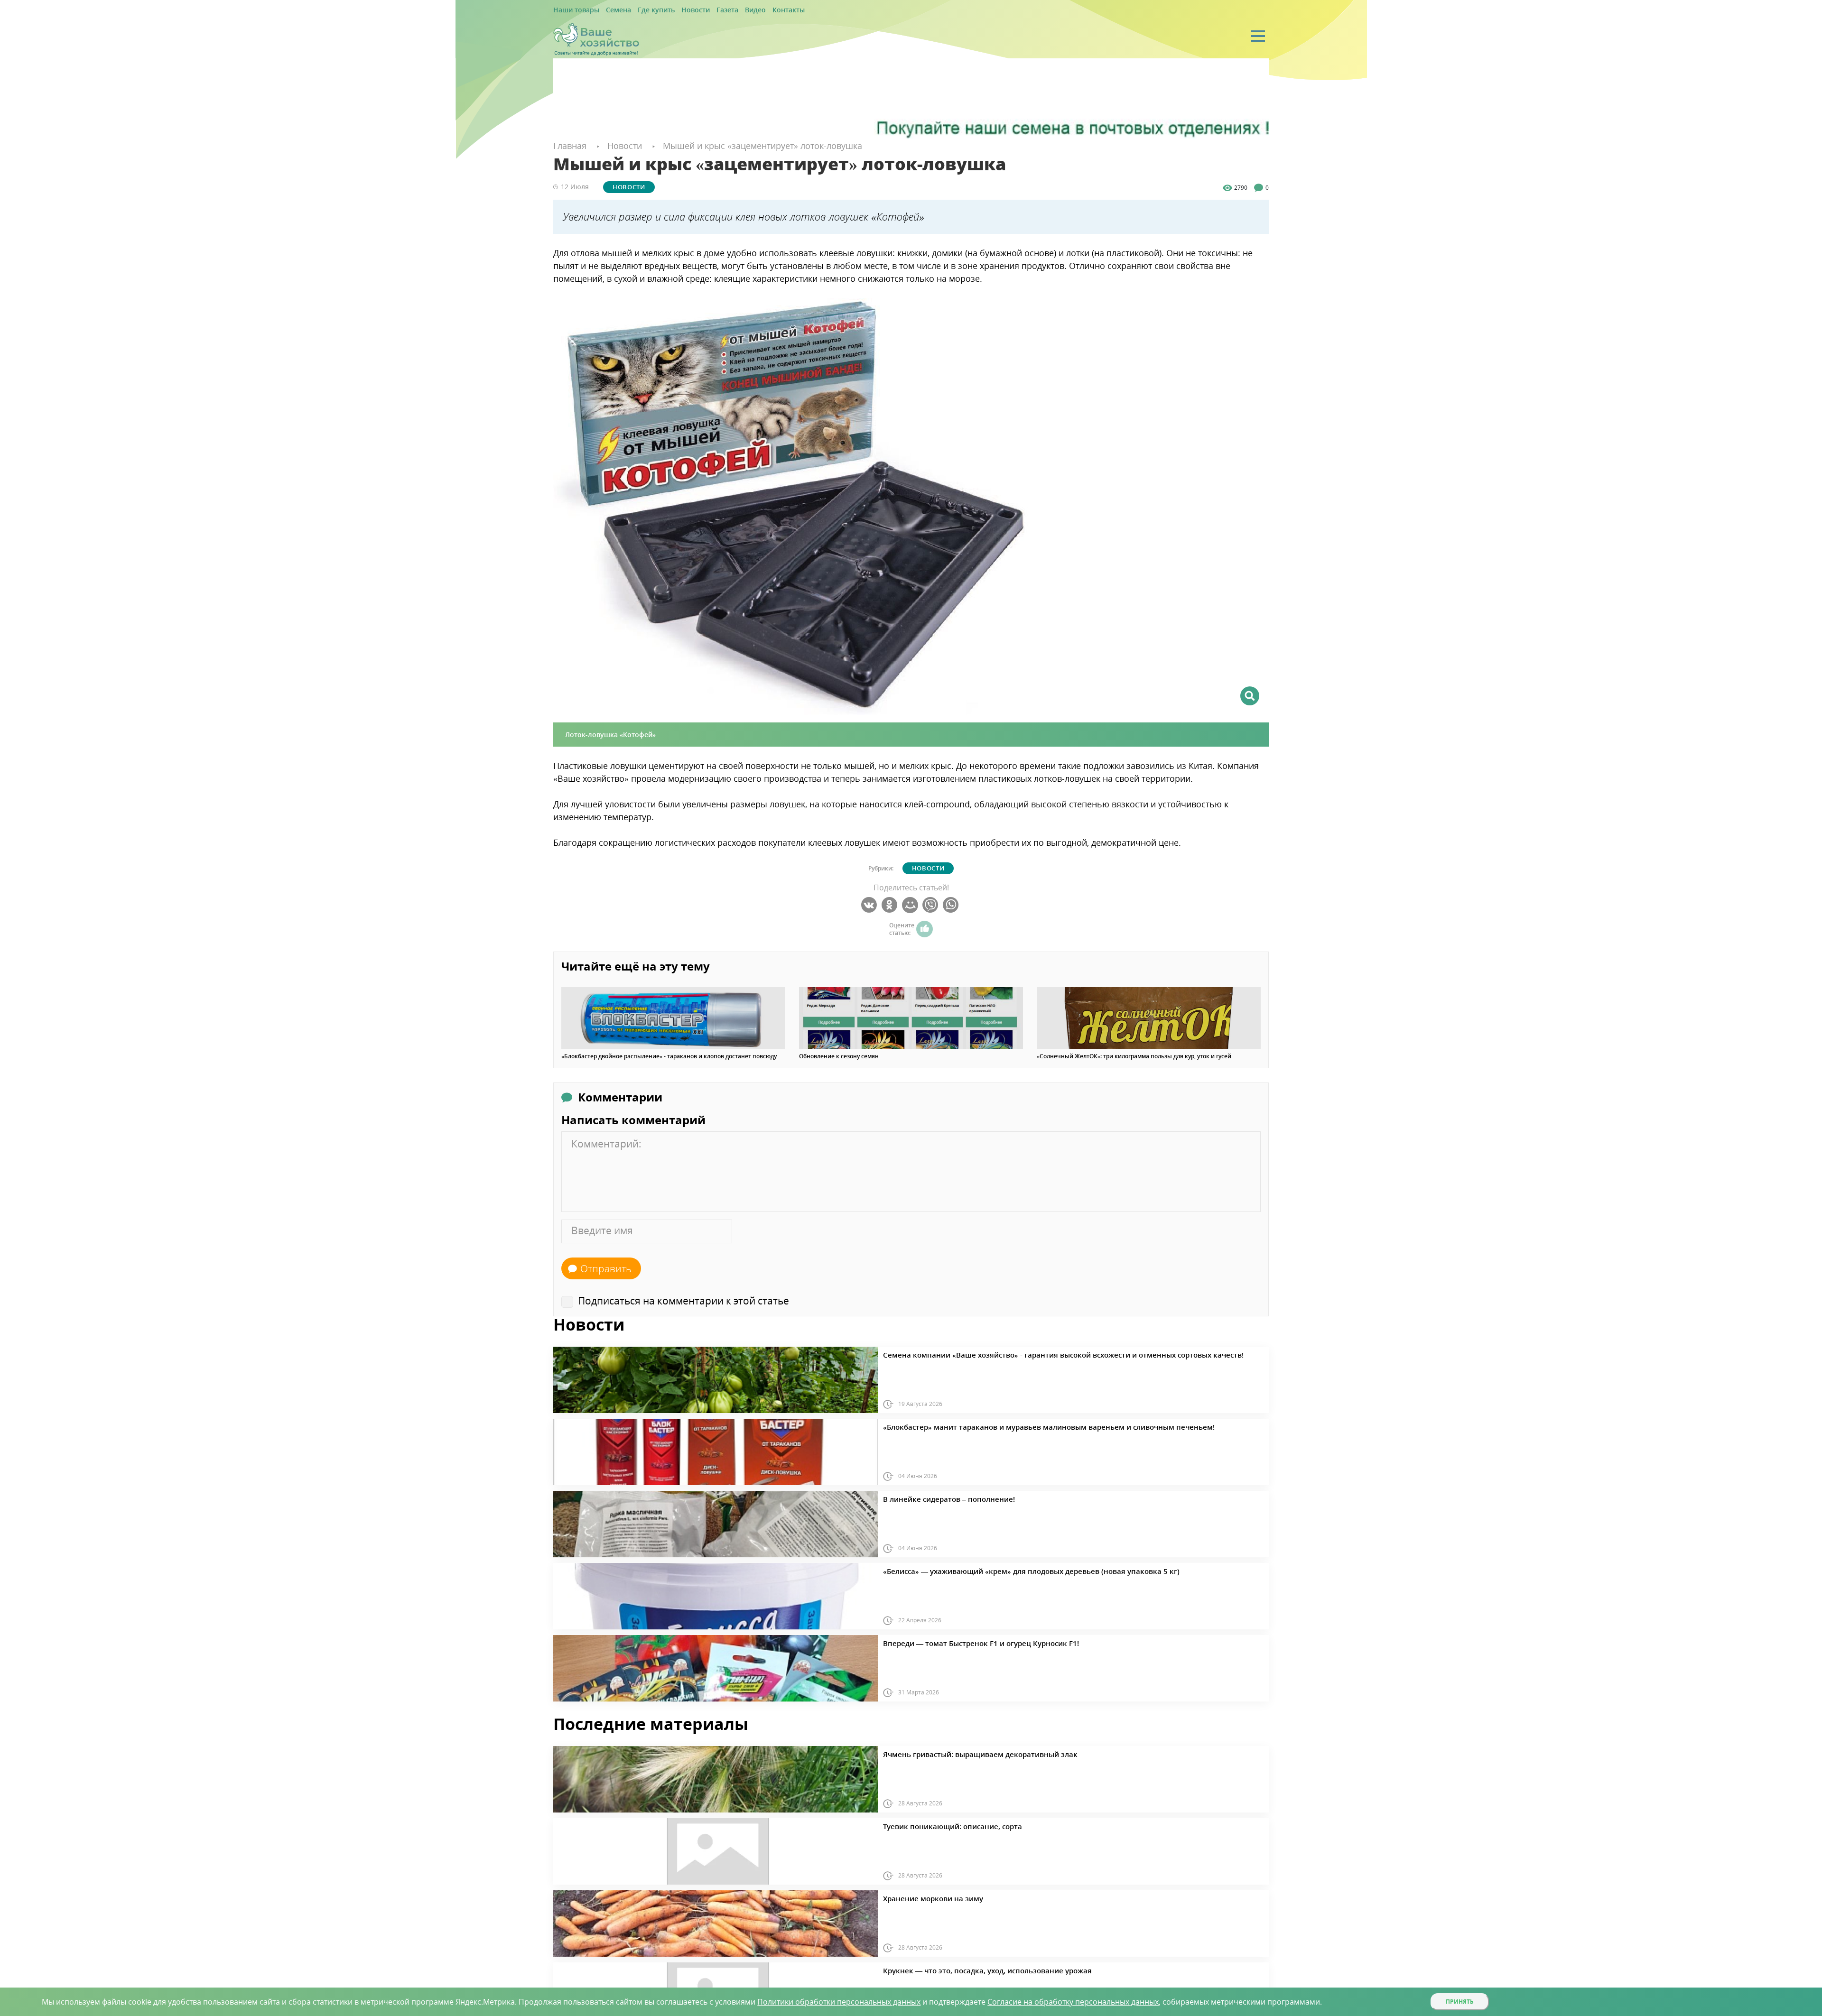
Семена (609, 10)
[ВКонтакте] (870, 905)
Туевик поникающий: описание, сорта (938, 1825)
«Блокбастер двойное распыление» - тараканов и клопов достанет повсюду (669, 1056)
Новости (675, 10)
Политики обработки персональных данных (839, 2002)
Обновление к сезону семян (839, 1056)
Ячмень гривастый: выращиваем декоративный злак (959, 1753)
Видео (727, 10)
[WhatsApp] (952, 905)
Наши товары (573, 10)
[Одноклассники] (891, 905)
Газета (702, 10)
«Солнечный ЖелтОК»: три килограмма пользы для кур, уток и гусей (1134, 1056)
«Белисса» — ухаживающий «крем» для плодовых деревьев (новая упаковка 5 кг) (999, 1570)
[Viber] (932, 905)
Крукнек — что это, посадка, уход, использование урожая (965, 1969)
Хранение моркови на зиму (922, 1897)
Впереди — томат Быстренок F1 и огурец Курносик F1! (960, 1642)
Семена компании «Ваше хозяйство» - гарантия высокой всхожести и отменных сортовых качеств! (1025, 1353)
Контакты (756, 10)
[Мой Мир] (911, 905)
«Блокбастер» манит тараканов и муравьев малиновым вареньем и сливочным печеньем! (1013, 1425)
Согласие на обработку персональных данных (1073, 2002)
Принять (1460, 2002)
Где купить (642, 10)
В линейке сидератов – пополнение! (935, 1498)
